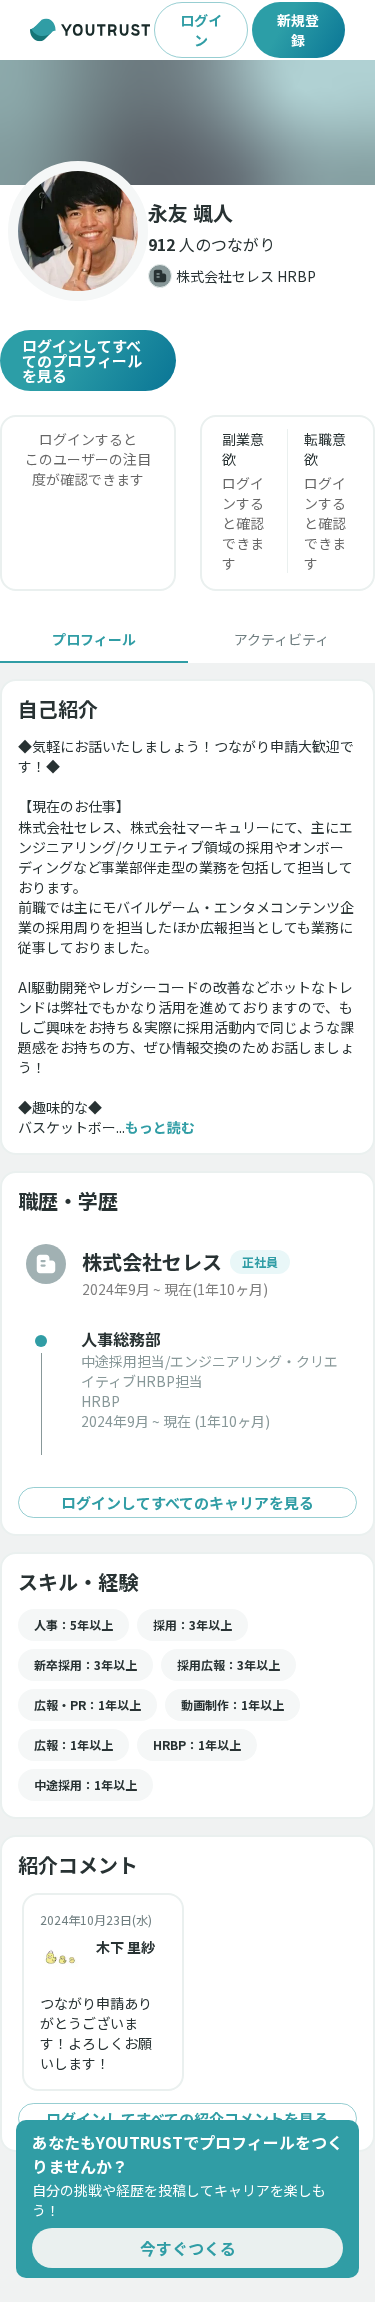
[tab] (94, 639)
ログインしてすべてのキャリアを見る (187, 1502)
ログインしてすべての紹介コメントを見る (187, 2118)
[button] (187, 122)
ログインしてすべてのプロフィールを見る (82, 360)
